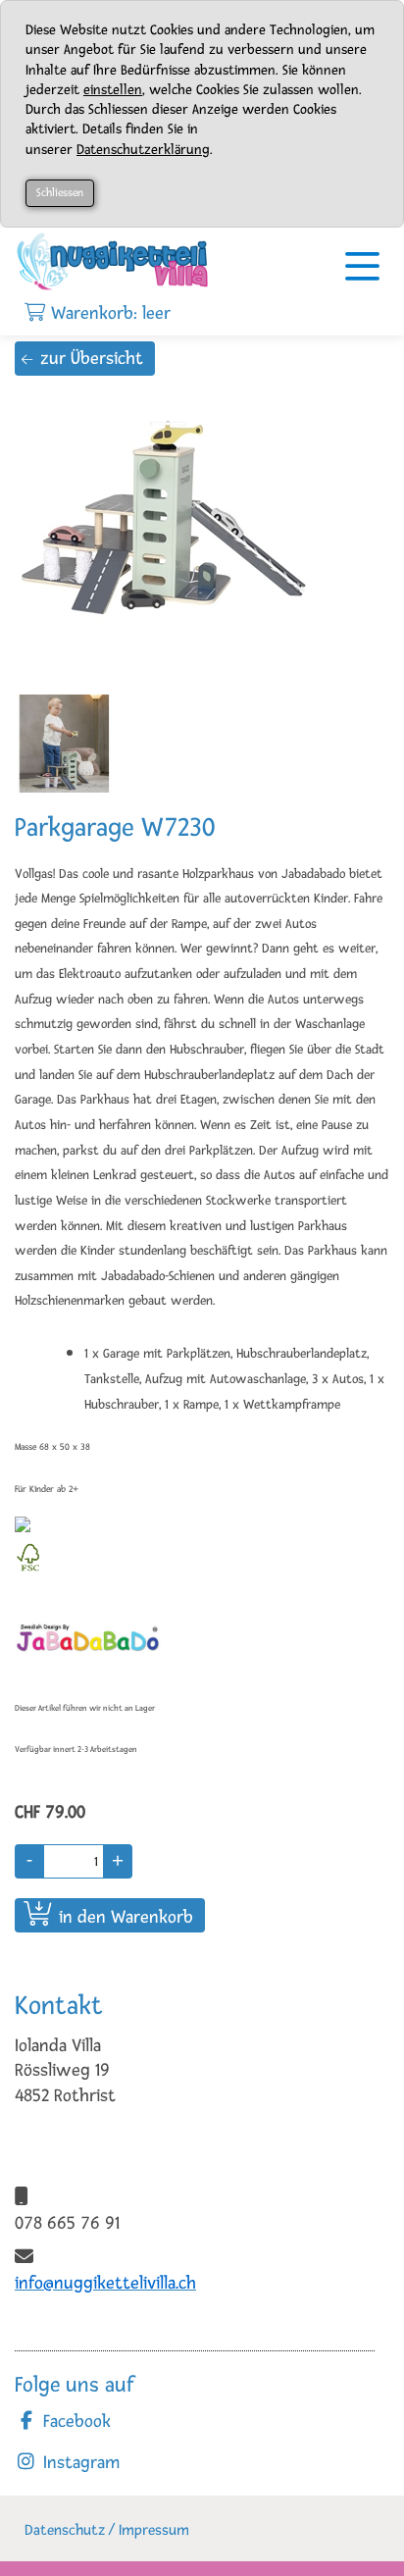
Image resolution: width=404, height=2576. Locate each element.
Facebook (75, 2421)
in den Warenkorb (126, 1917)
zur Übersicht (92, 358)
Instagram (79, 2462)
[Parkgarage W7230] (172, 538)
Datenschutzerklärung (143, 150)
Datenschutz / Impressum (107, 2530)
